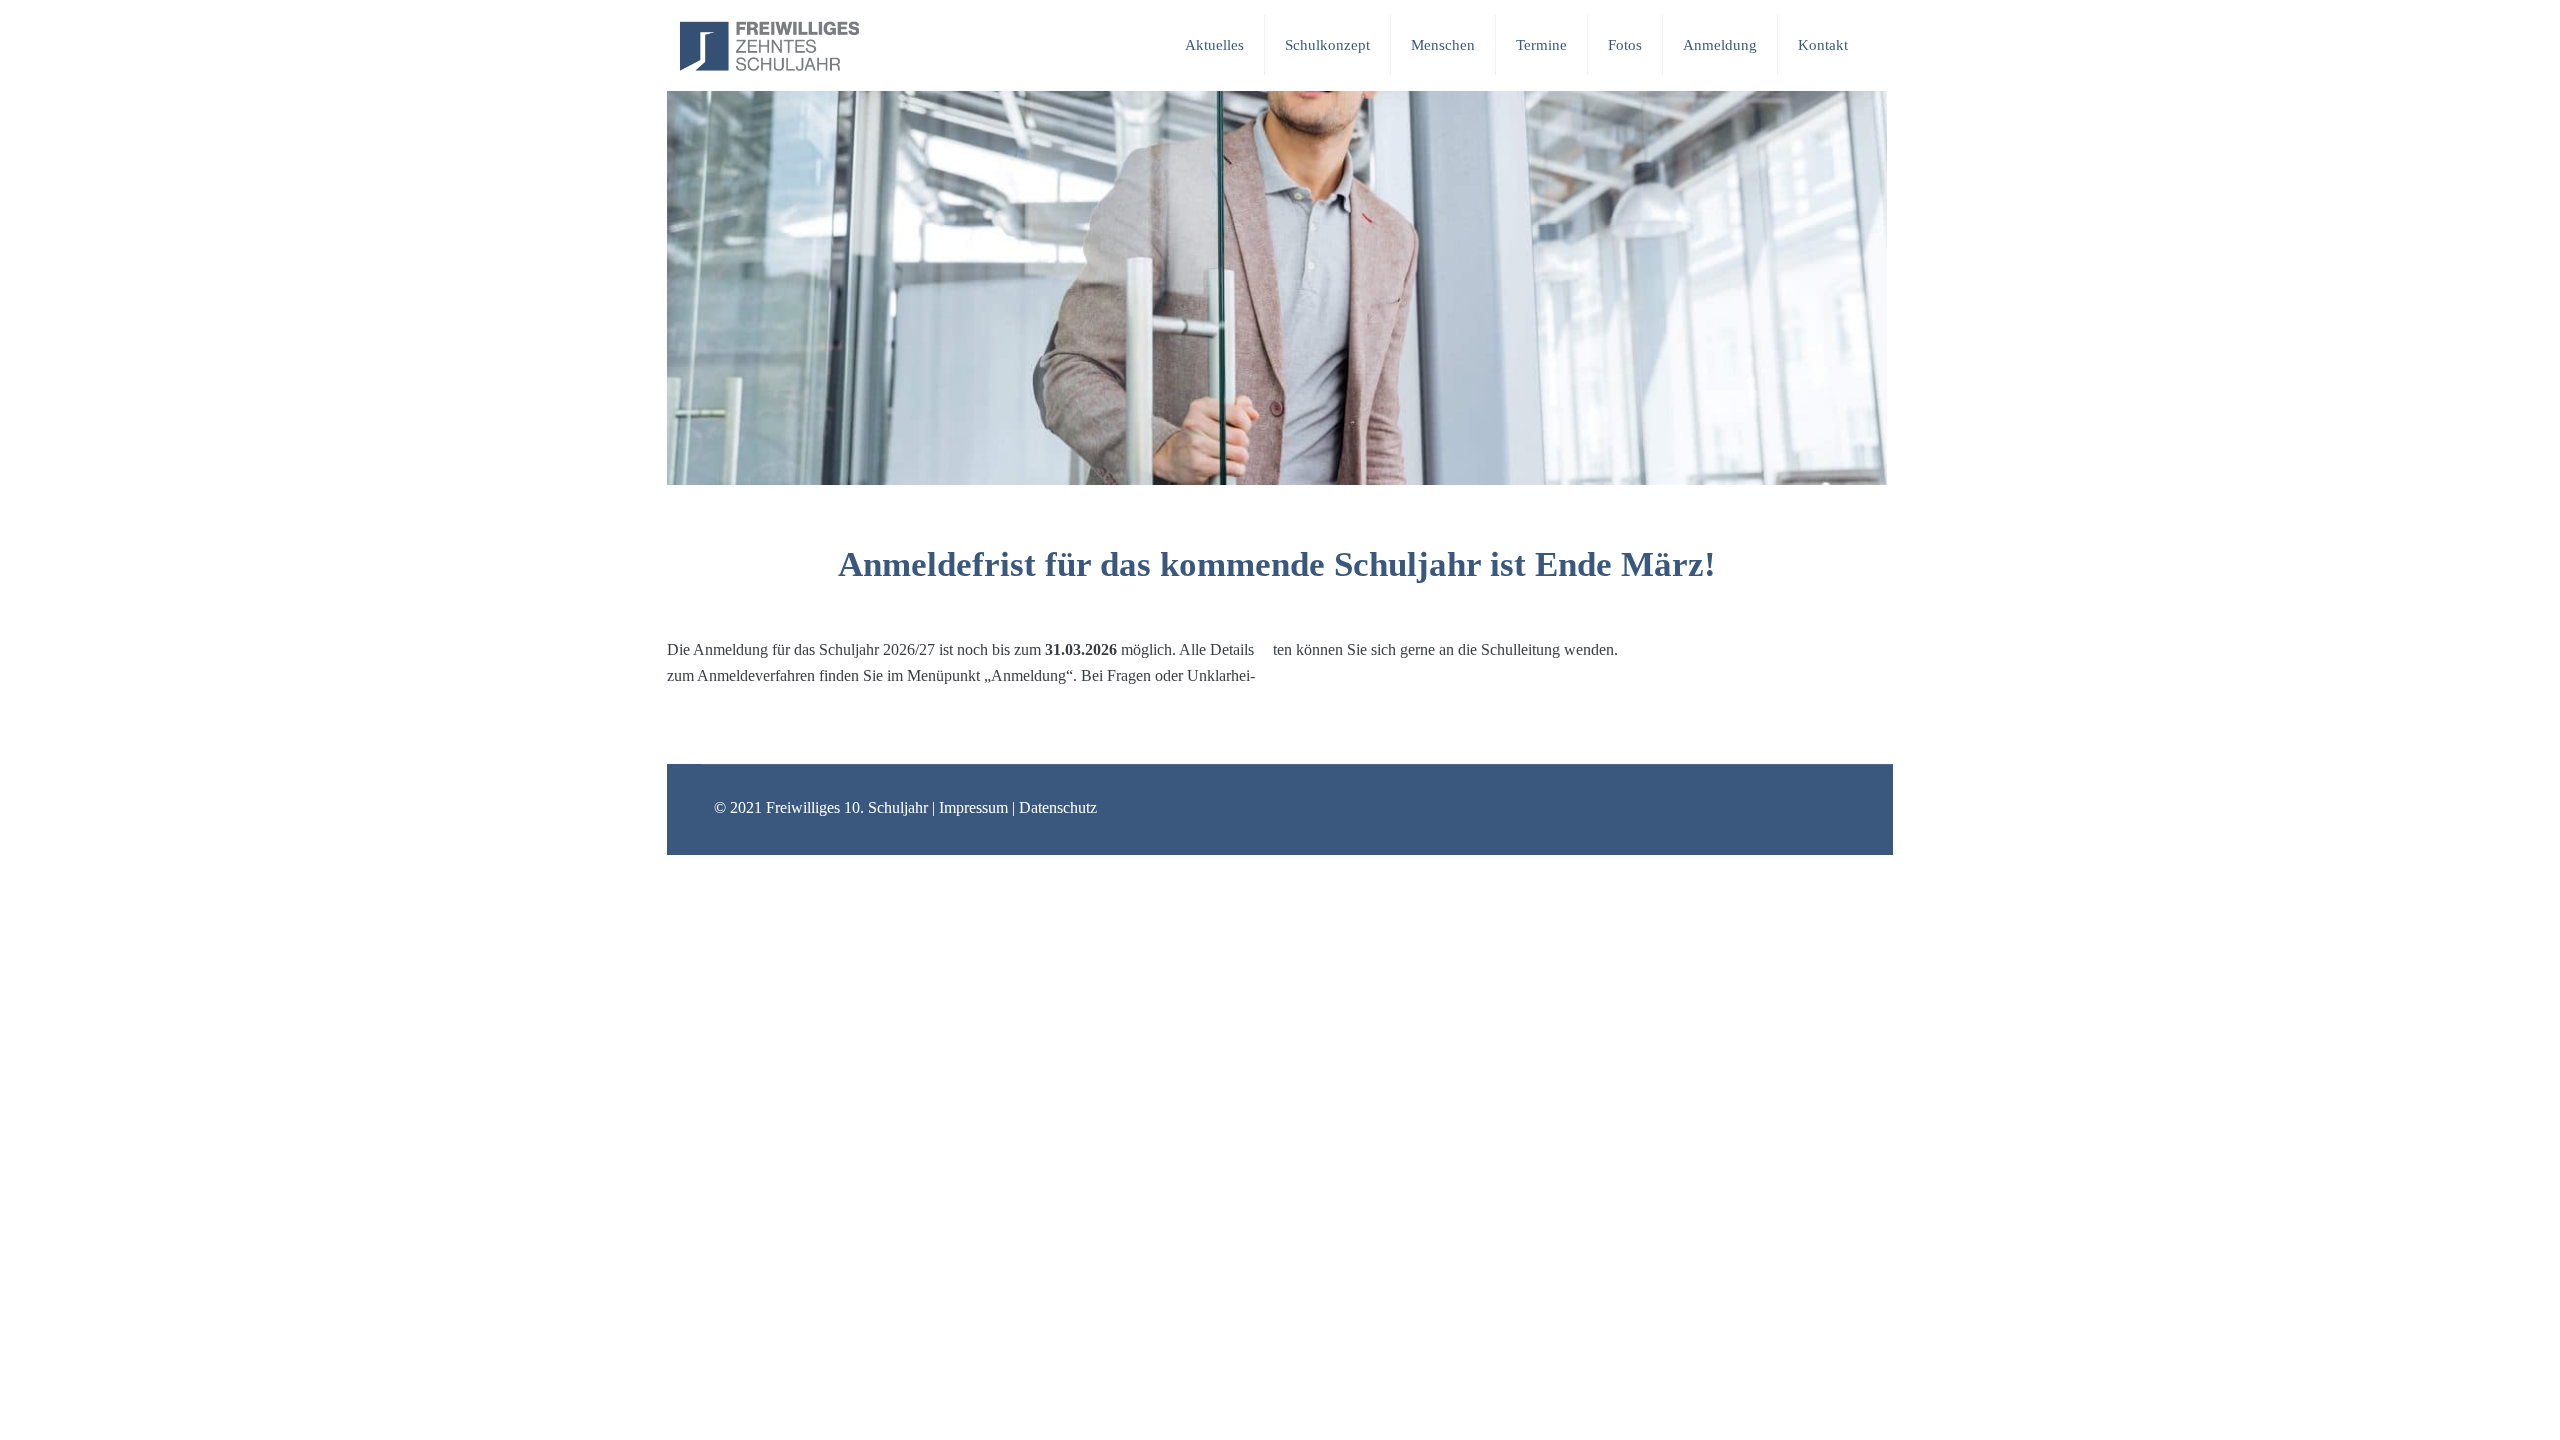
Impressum (973, 807)
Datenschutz (1058, 807)
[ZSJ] (769, 45)
